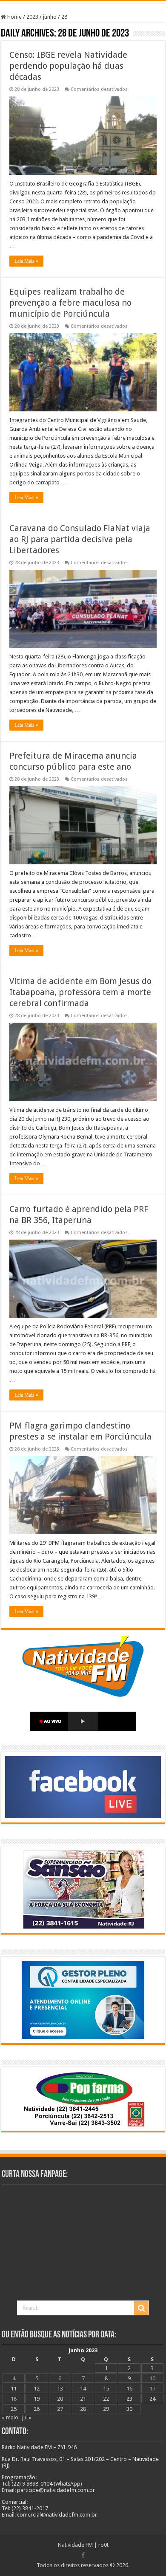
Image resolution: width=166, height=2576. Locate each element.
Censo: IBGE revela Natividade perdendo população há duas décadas (68, 66)
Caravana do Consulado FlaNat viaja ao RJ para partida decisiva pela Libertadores (80, 539)
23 (129, 2399)
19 (37, 2399)
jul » (27, 2417)
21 (83, 2399)
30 (129, 2409)
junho (50, 17)
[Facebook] (83, 2555)
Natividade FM (75, 2545)
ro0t (103, 2545)
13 (60, 2389)
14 (83, 2389)
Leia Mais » (26, 261)
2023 (32, 17)
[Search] (141, 2308)
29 (106, 2409)
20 (60, 2399)
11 (14, 2389)
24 (152, 2399)
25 (14, 2409)
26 (37, 2409)
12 (37, 2389)
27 (60, 2409)
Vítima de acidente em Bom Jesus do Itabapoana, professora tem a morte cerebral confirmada (80, 992)
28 (83, 2409)
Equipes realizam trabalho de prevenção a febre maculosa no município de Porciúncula (70, 303)
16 (129, 2389)
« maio (10, 2417)
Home (14, 17)
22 (106, 2399)
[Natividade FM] (83, 2)
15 (106, 2389)
